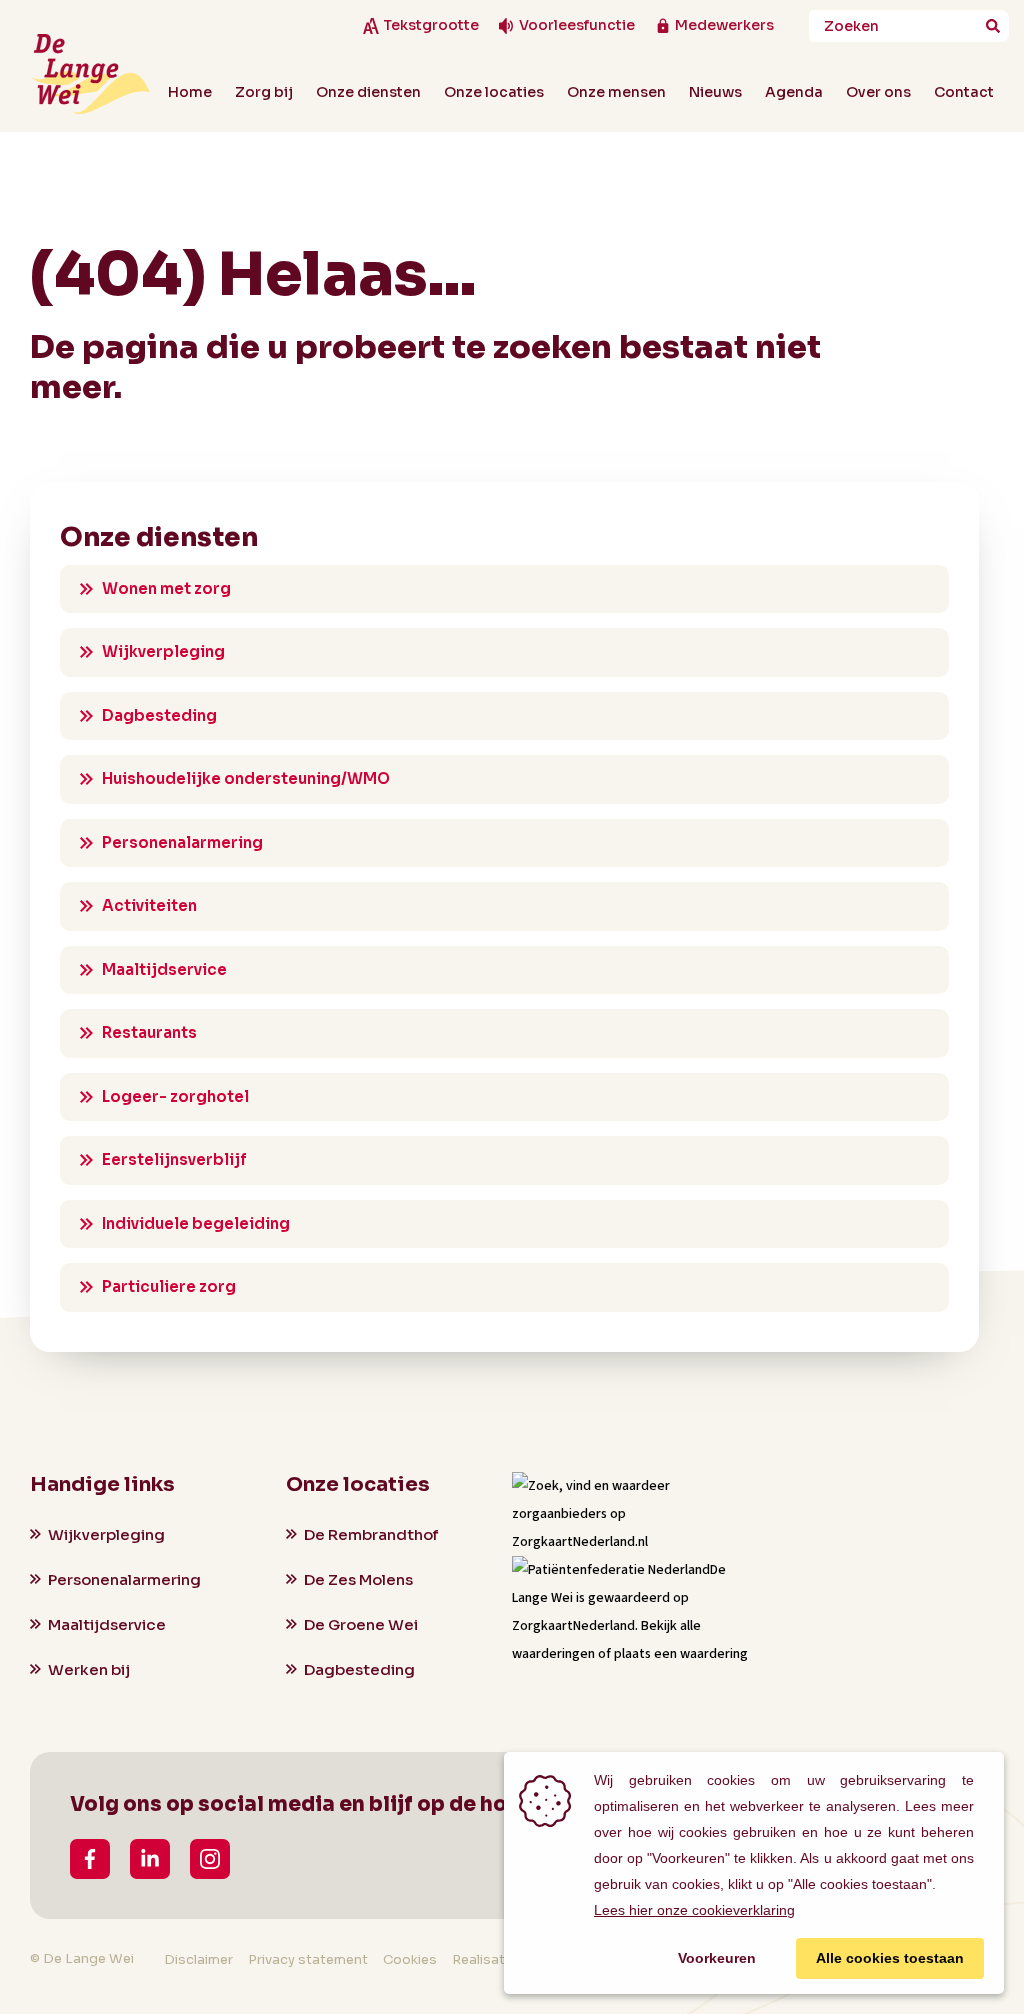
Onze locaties (494, 92)
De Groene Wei (361, 1624)
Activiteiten (149, 905)
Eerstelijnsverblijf (174, 1159)
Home (190, 92)
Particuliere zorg (169, 1286)
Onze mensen (616, 92)
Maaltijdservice (164, 969)
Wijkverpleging (163, 651)
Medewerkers (724, 25)
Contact (964, 92)
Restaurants (149, 1032)
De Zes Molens (358, 1579)
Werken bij (89, 1669)
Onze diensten (368, 92)
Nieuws (715, 92)
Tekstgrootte (431, 25)
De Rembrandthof (371, 1534)
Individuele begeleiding (196, 1223)
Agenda (794, 92)
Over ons (878, 92)
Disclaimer (198, 1959)
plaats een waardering (681, 1654)
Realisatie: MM (499, 1959)
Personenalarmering (182, 842)
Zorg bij (264, 92)
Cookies (410, 1959)
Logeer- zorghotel (175, 1096)
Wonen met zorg (166, 588)
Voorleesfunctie (577, 25)
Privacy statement (308, 1959)
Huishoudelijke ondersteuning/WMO (246, 778)
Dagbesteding (159, 715)
